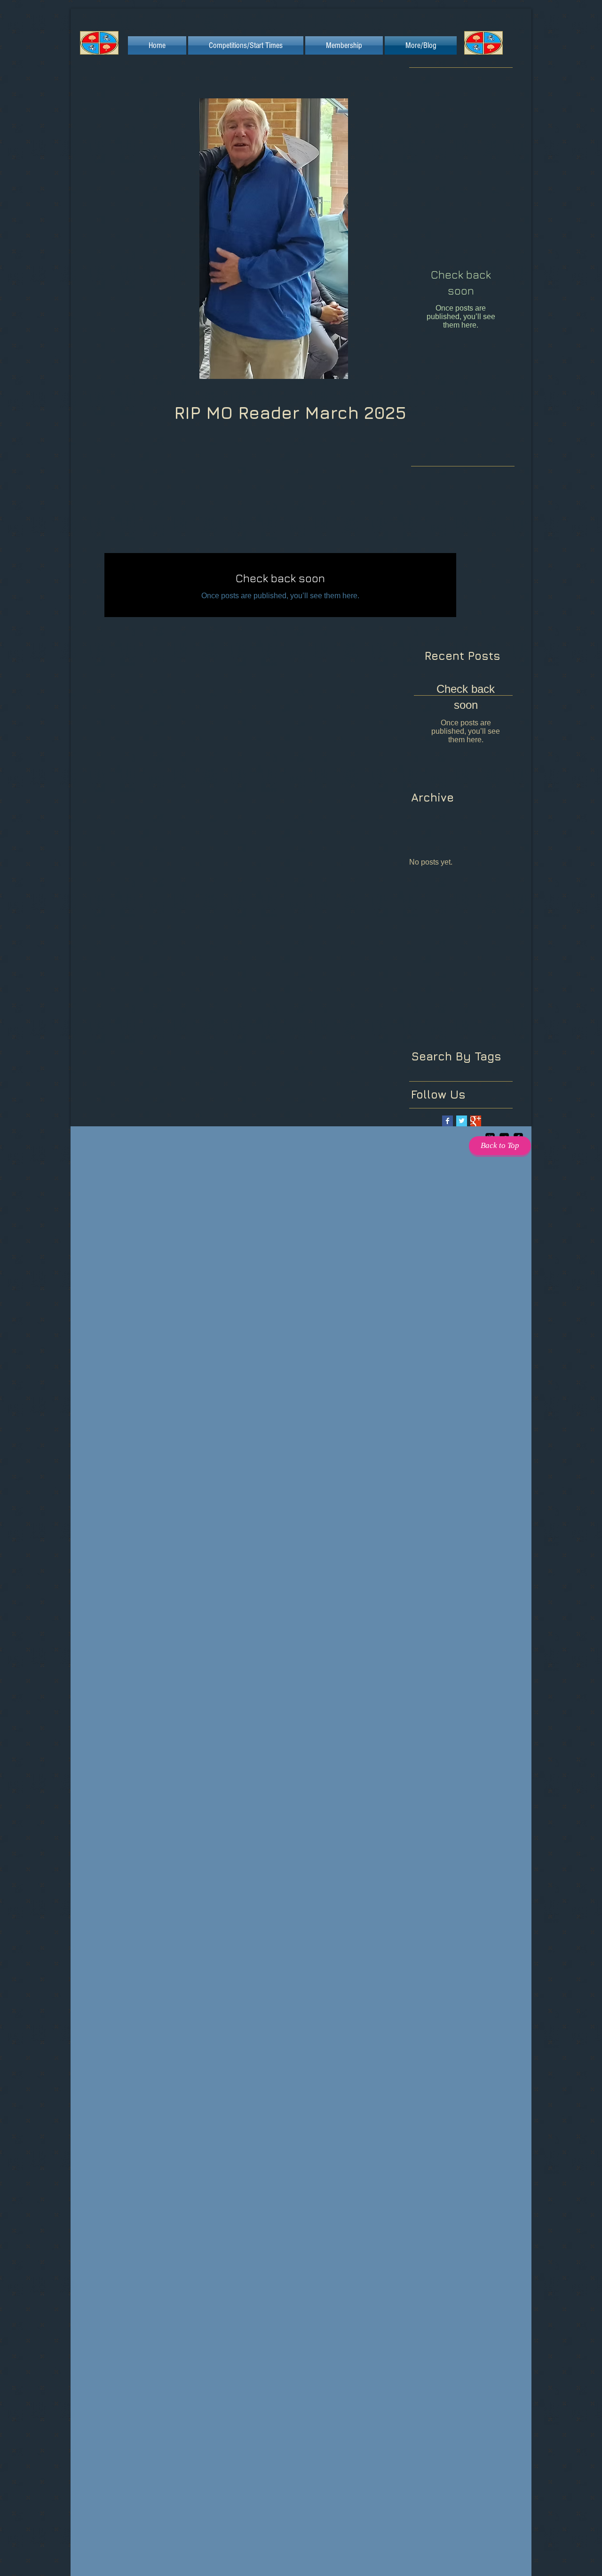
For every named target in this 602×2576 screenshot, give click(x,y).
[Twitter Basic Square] (462, 1121)
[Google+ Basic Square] (476, 1121)
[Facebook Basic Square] (448, 1121)
